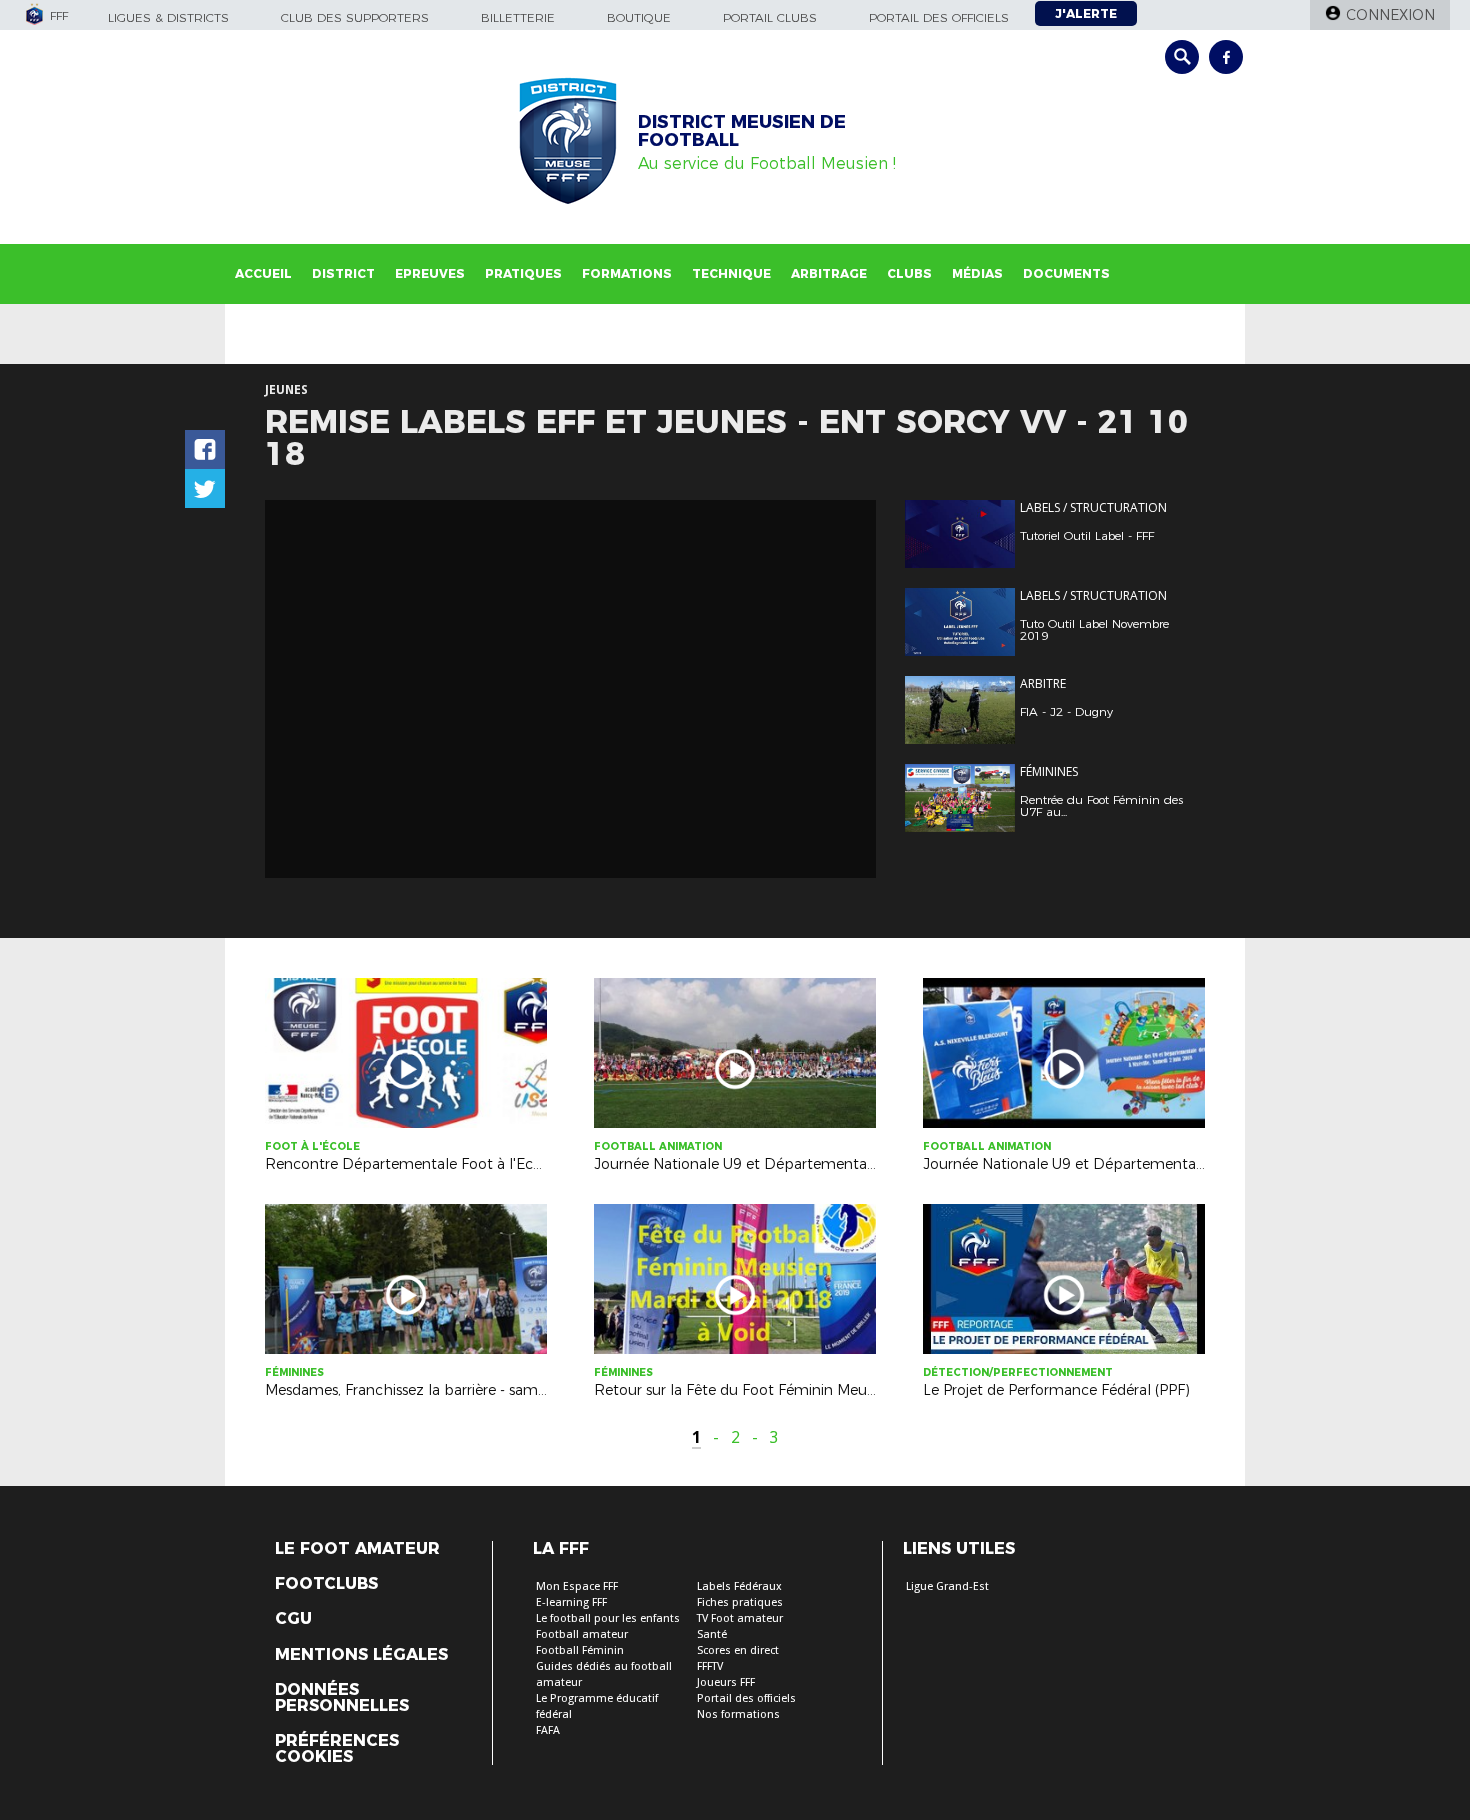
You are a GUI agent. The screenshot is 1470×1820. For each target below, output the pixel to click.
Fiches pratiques (740, 1602)
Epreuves (430, 273)
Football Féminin (580, 1650)
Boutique (639, 17)
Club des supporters (355, 17)
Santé (712, 1634)
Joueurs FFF (726, 1682)
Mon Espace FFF (577, 1586)
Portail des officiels (939, 17)
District (343, 273)
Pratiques (523, 273)
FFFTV (710, 1666)
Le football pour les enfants (608, 1618)
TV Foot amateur (740, 1618)
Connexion (1390, 15)
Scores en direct (738, 1650)
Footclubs (326, 1584)
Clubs (909, 273)
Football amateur (582, 1634)
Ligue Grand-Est (947, 1586)
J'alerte (1086, 13)
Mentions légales (361, 1655)
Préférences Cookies (337, 1749)
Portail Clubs (770, 17)
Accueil (263, 273)
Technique (731, 273)
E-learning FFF (571, 1602)
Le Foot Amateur (357, 1549)
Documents (1066, 273)
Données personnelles (342, 1698)
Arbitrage (829, 273)
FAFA (548, 1730)
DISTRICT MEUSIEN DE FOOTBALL (742, 131)
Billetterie (518, 17)
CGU (293, 1619)
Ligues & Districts (168, 17)
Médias (977, 273)
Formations (627, 273)
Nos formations (738, 1714)
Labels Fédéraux (739, 1586)
